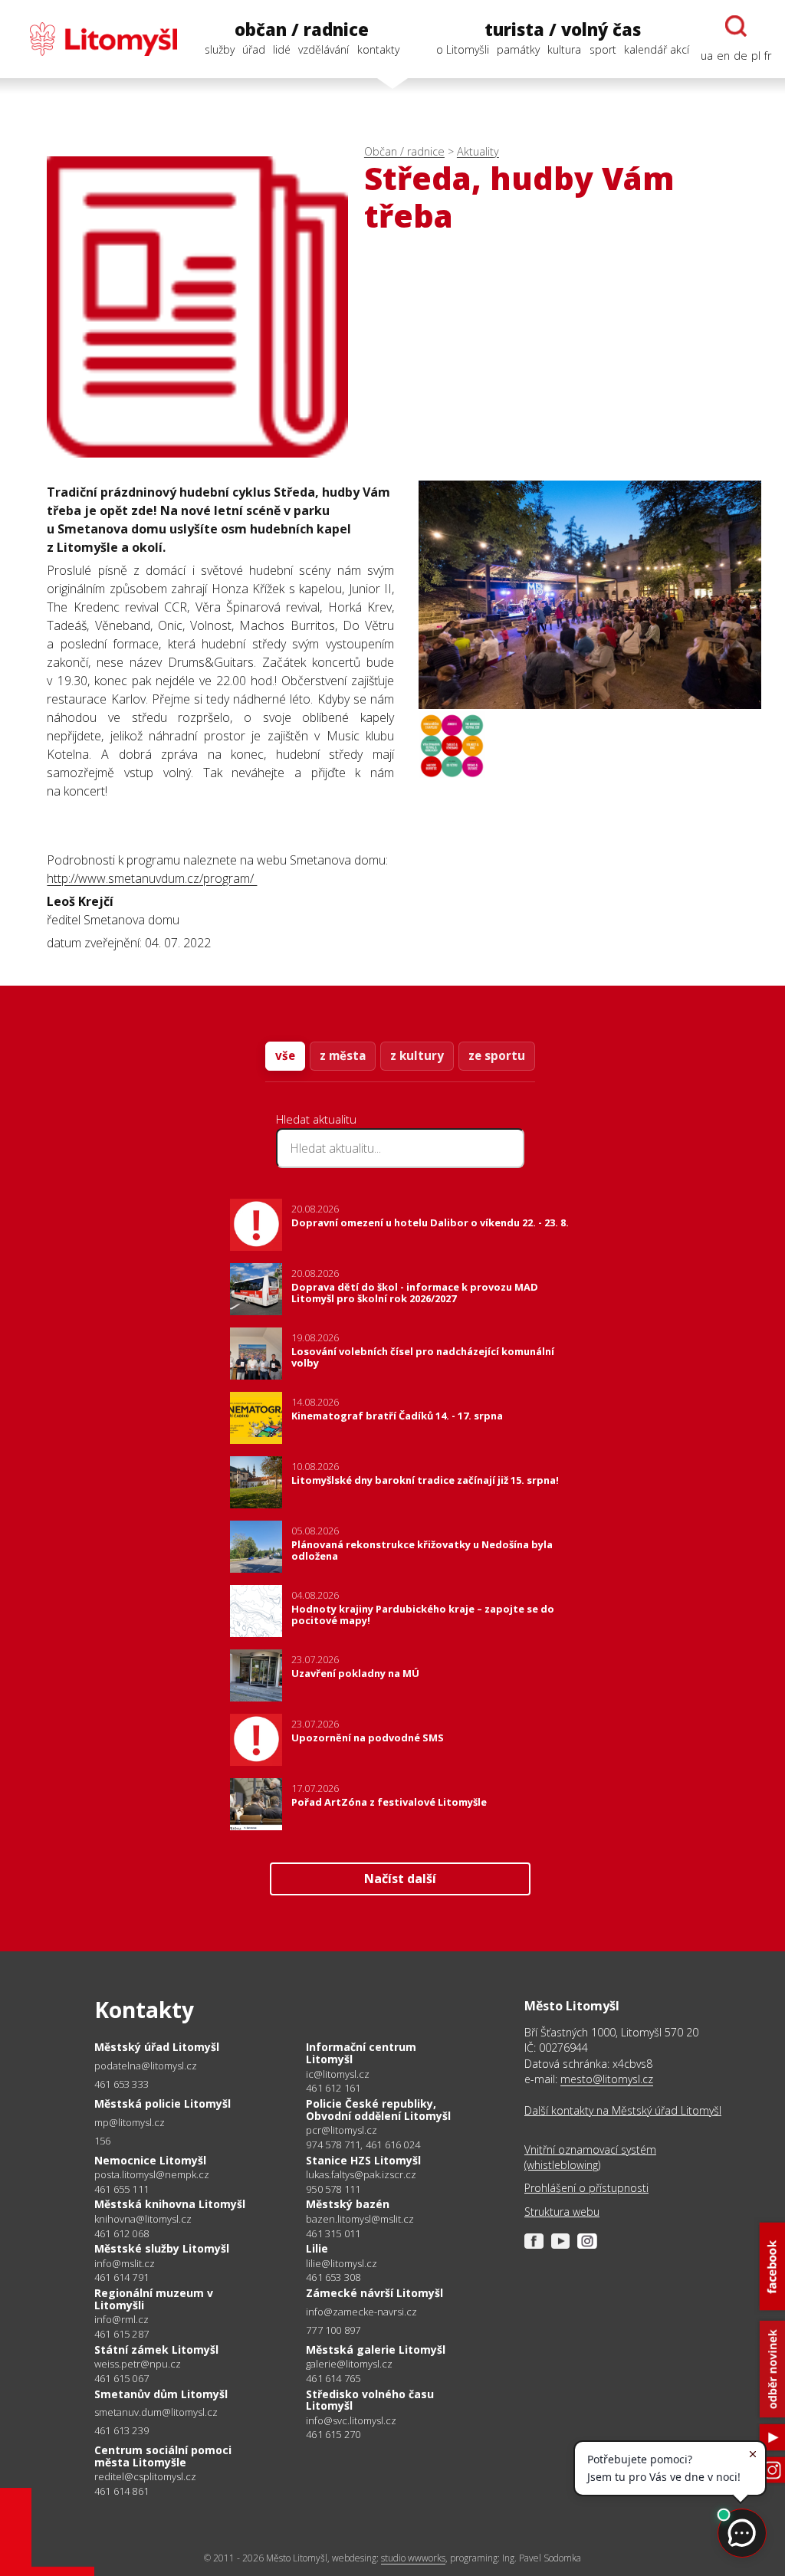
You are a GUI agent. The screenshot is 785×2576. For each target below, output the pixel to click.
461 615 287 (122, 2334)
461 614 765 (333, 2378)
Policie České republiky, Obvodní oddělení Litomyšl (378, 2110)
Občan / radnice (404, 151)
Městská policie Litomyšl (163, 2103)
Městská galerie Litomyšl (376, 2350)
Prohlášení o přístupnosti (586, 2188)
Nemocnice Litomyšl (150, 2160)
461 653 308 (333, 2277)
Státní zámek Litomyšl (156, 2350)
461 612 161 (333, 2088)
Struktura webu (562, 2212)
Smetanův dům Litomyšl (161, 2394)
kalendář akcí (657, 49)
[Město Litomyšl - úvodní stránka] (95, 39)
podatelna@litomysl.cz (146, 2066)
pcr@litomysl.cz (342, 2130)
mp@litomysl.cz (130, 2123)
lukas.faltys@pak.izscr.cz (361, 2175)
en (723, 56)
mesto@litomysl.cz (607, 2079)
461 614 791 (122, 2277)
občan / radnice (302, 30)
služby (220, 49)
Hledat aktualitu (316, 1119)
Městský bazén (348, 2204)
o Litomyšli (463, 49)
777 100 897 (333, 2330)
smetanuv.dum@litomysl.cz (156, 2412)
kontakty (378, 49)
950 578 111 (333, 2189)
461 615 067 (122, 2378)
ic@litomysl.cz (338, 2074)
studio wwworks (413, 2558)
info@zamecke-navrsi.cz (361, 2312)
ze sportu (497, 1055)
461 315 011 (333, 2233)
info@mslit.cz (125, 2264)
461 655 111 (122, 2189)
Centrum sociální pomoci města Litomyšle (163, 2456)
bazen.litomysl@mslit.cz (360, 2219)
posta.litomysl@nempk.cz (152, 2175)
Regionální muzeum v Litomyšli (154, 2299)
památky (518, 49)
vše (285, 1055)
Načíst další (400, 1879)
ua (707, 56)
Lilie (317, 2248)
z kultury (417, 1055)
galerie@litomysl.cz (349, 2364)
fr (768, 56)
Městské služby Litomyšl (162, 2248)
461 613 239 (122, 2430)
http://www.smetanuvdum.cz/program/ (152, 878)
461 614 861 (122, 2491)
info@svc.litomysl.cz (351, 2421)
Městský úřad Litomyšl (157, 2047)
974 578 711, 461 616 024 (363, 2144)
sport (603, 49)
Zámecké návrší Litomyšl (374, 2293)
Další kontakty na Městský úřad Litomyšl (623, 2110)
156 (103, 2141)
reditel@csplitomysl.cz (145, 2477)
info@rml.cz (122, 2320)
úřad (254, 49)
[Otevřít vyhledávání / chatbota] (736, 26)
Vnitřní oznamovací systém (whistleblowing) (590, 2157)
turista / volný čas (563, 30)
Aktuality (478, 151)
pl (756, 56)
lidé (282, 49)
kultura (564, 49)
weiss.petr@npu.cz (138, 2364)
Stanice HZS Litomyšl (363, 2160)
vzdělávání (324, 49)
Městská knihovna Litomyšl (170, 2204)
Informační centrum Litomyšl (361, 2053)
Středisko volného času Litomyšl (370, 2400)
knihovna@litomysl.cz (143, 2219)
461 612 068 (122, 2233)
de (741, 56)
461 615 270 (333, 2434)
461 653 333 (122, 2084)
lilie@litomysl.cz (342, 2264)
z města (343, 1055)
